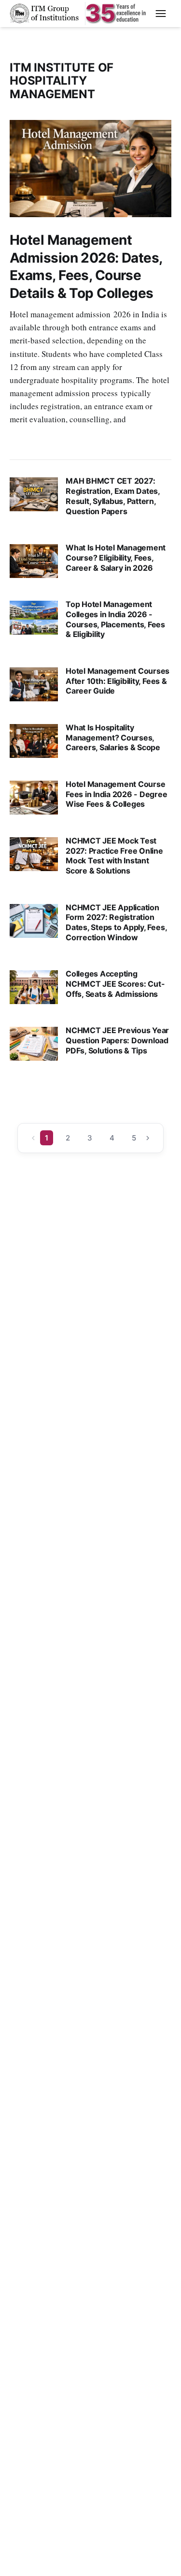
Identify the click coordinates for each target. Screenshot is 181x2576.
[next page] (148, 1138)
